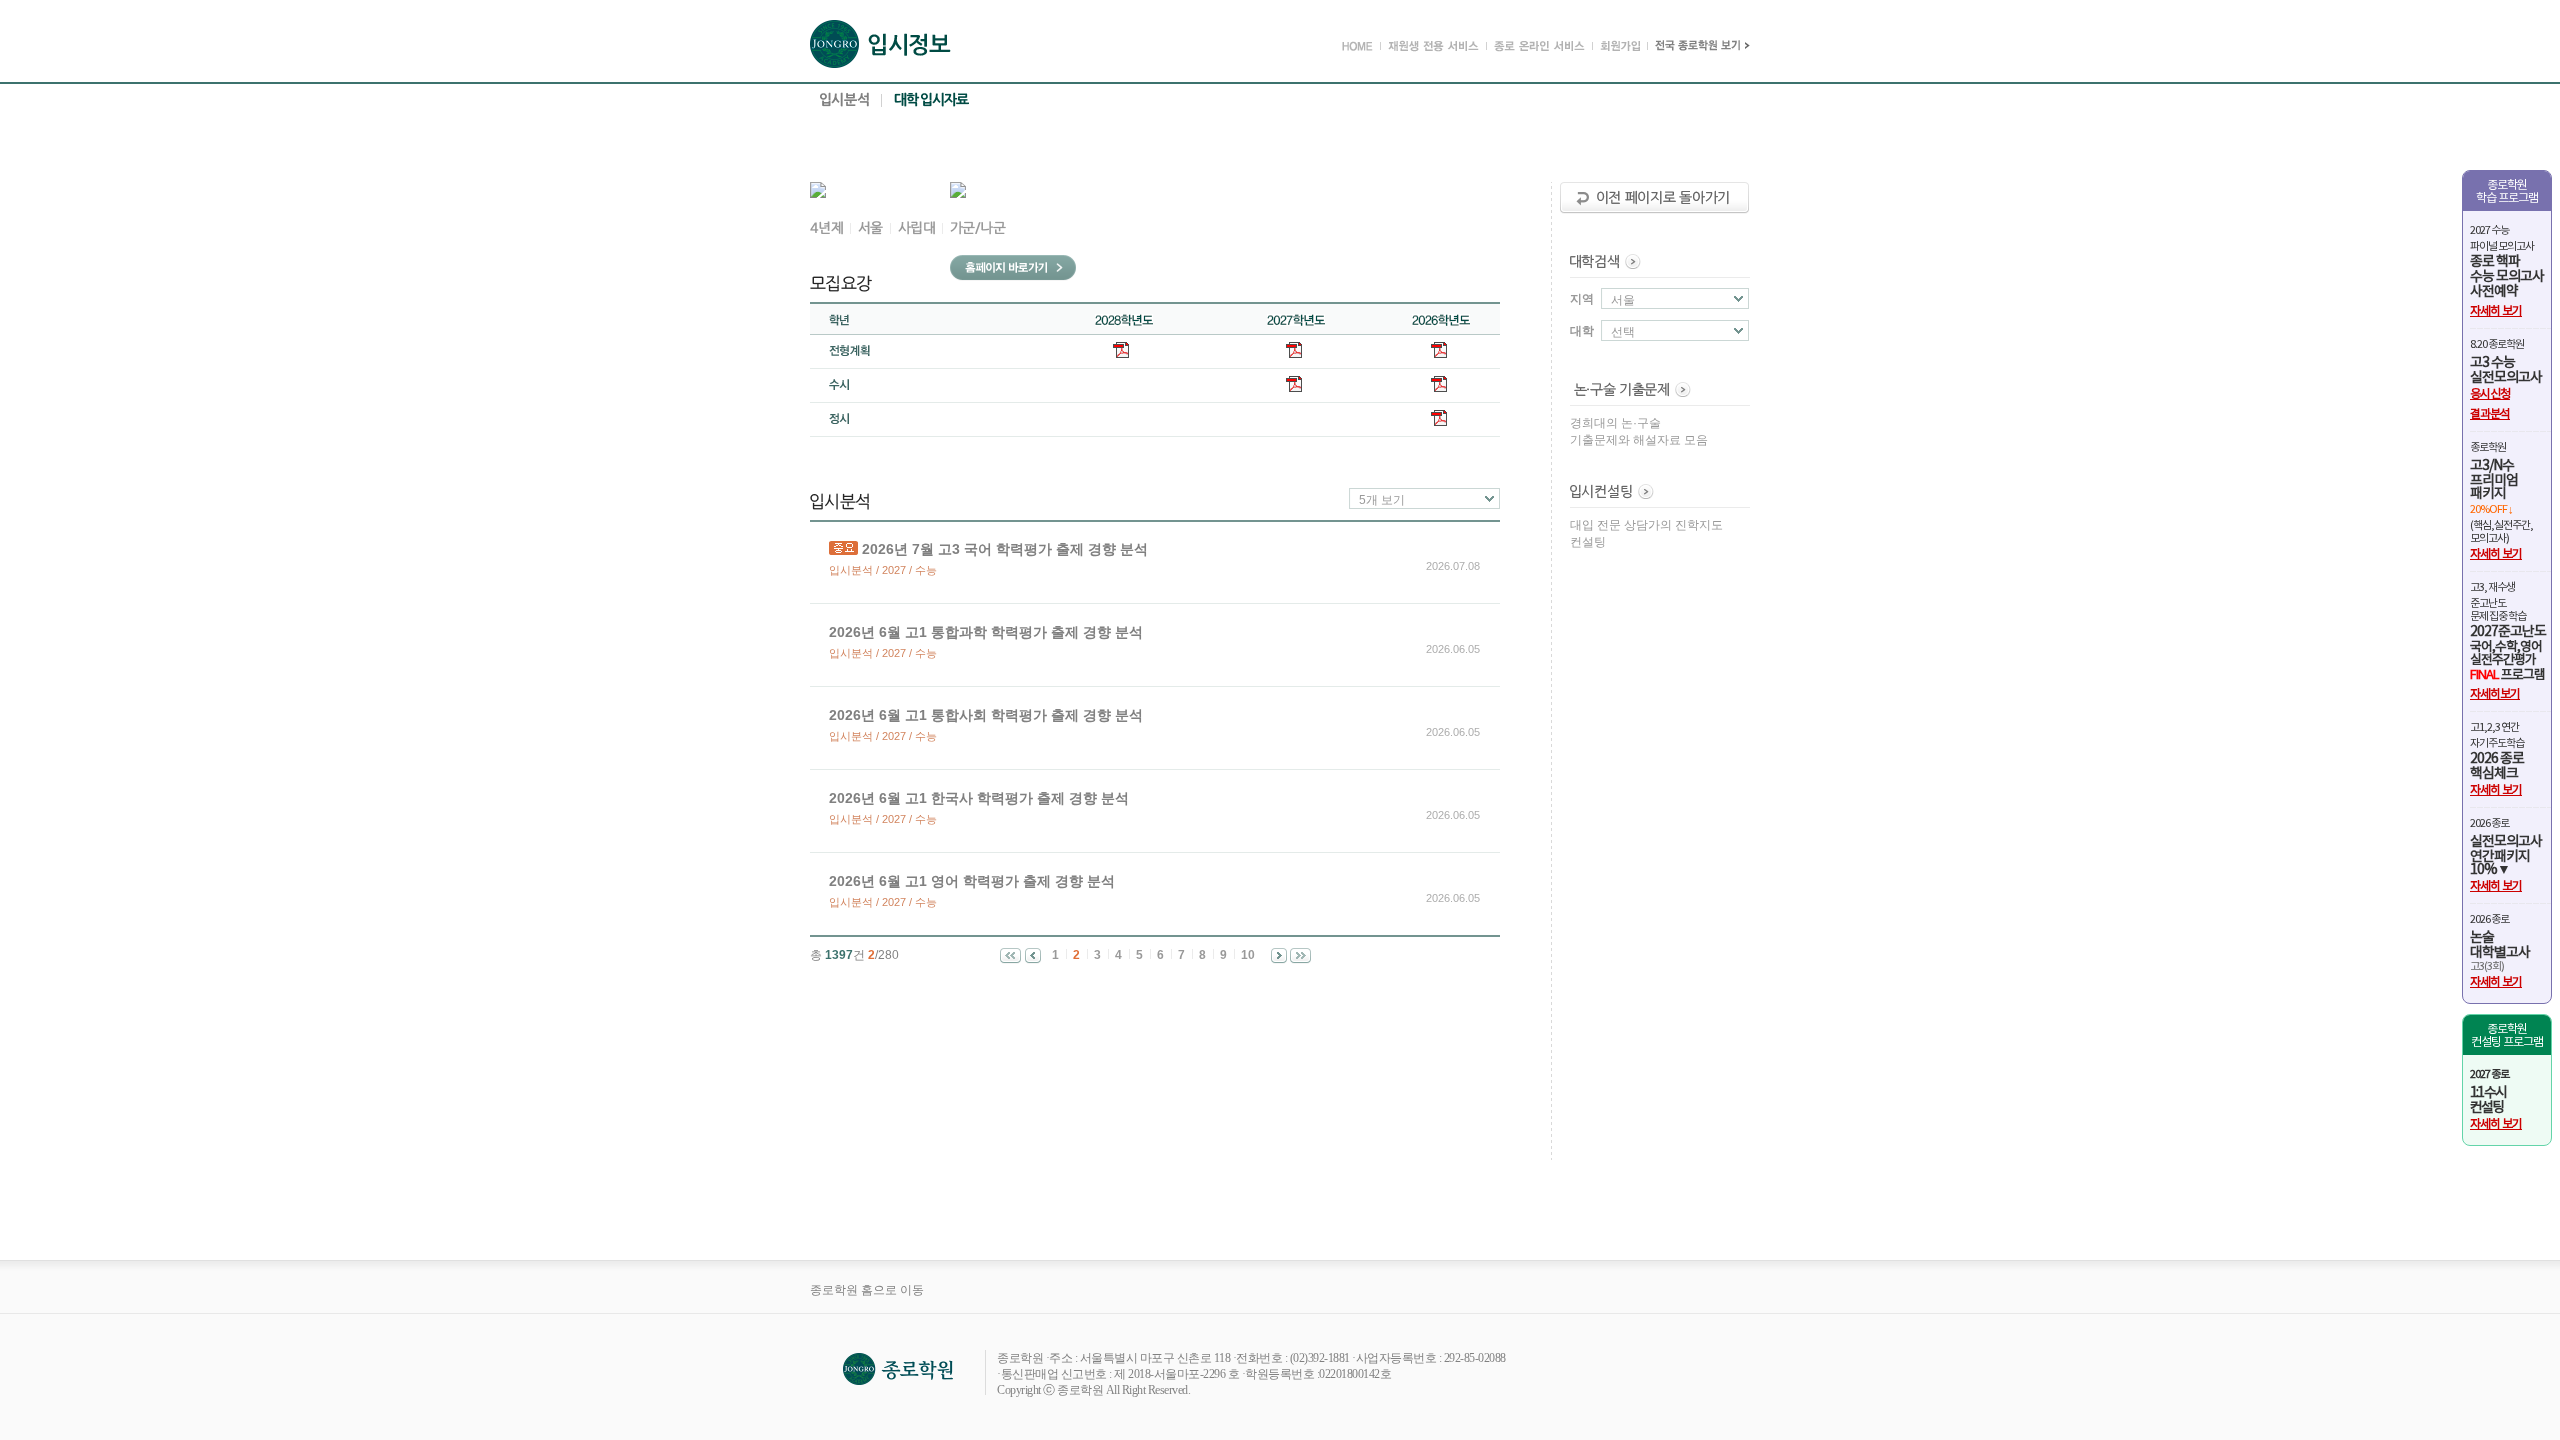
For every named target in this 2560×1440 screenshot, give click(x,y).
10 (1248, 955)
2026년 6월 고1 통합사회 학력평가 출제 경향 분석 (986, 715)
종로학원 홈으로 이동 (867, 1290)
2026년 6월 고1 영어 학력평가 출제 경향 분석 (972, 881)
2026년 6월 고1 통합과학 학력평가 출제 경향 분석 (986, 632)
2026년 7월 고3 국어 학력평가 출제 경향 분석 (1005, 549)
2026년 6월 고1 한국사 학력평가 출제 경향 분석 (979, 798)
